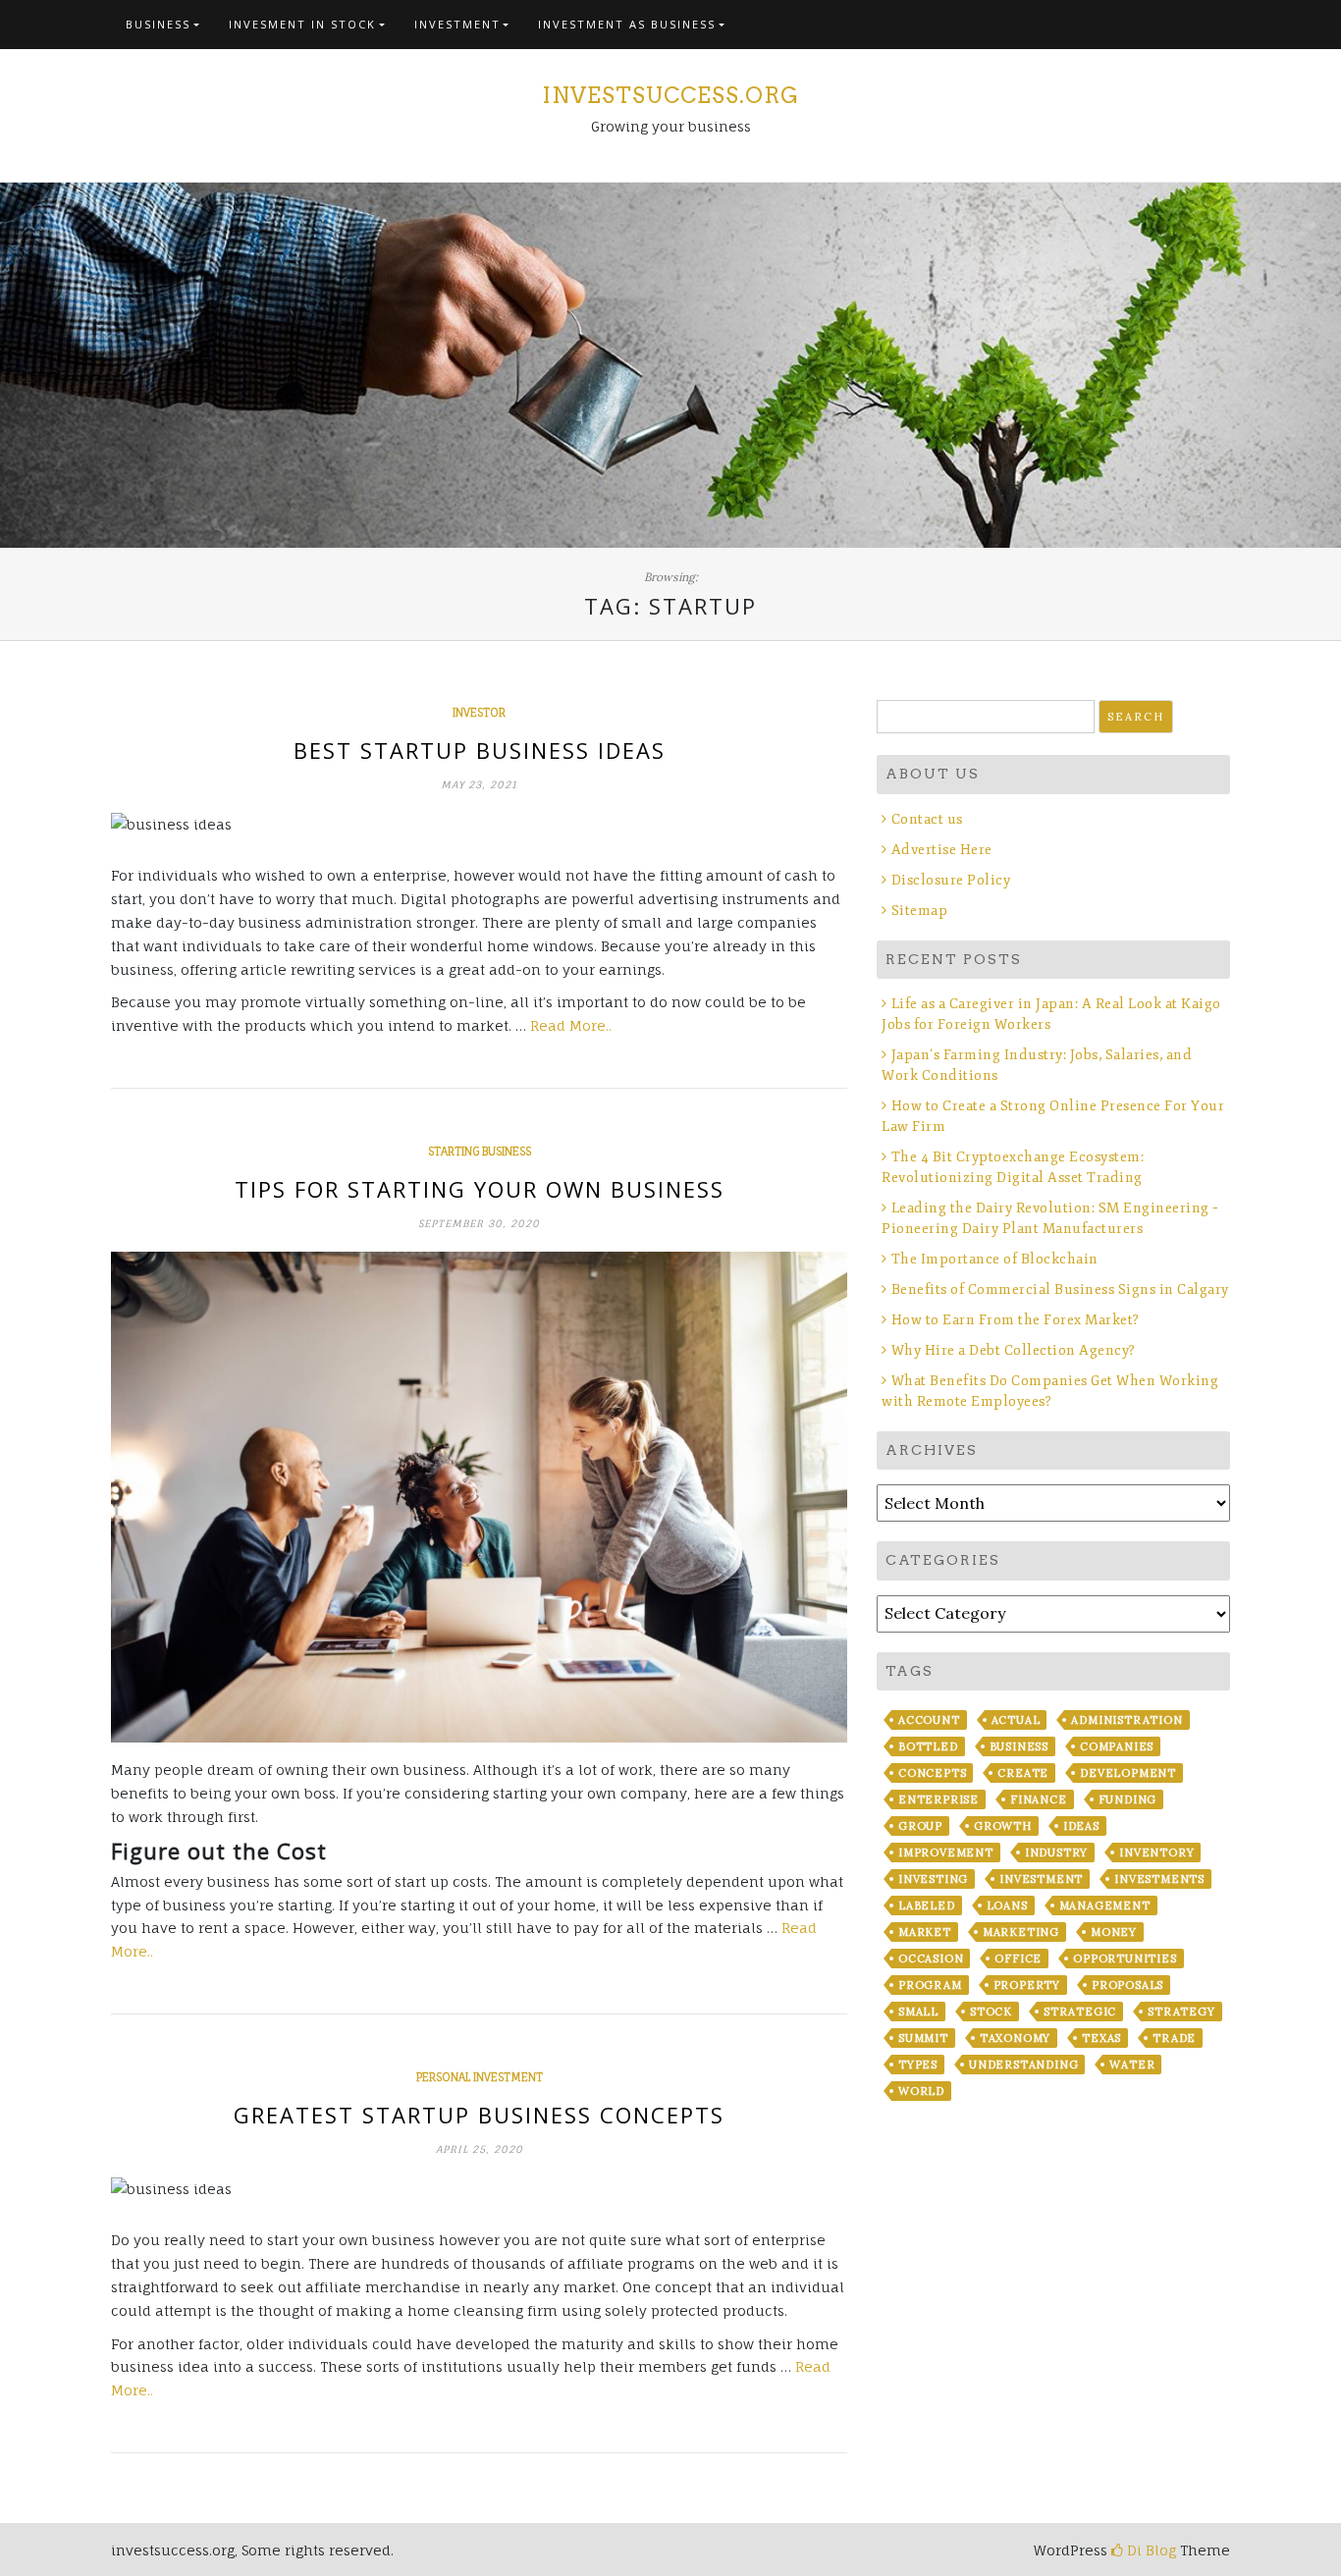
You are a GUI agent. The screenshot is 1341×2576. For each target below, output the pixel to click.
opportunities (1125, 1959)
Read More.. (571, 1025)
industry (1056, 1852)
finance (1039, 1799)
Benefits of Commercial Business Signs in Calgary (1060, 1289)
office (1018, 1959)
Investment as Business (627, 24)
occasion (931, 1959)
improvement (946, 1852)
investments (1159, 1879)
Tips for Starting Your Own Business (480, 1189)
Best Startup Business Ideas (480, 750)
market (925, 1932)
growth (1003, 1826)
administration (1126, 1720)
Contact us (927, 819)
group (920, 1826)
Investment (457, 24)
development (1128, 1773)
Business (158, 24)
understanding (1023, 2065)
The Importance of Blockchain (995, 1259)
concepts (932, 1773)
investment (1041, 1879)
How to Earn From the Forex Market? (1016, 1320)
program (930, 1985)
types (918, 2065)
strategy (1181, 2012)
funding (1128, 1799)
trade (1174, 2038)
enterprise (939, 1799)
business (1019, 1746)
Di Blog (1150, 2550)
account (929, 1720)
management (1105, 1905)
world (921, 2091)
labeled (927, 1905)
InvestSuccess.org (670, 95)
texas (1101, 2038)
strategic (1080, 2012)
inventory (1156, 1852)
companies (1117, 1746)
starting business (480, 1152)
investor (479, 713)
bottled (928, 1746)
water (1132, 2065)
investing (933, 1879)
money (1114, 1932)
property (1027, 1985)
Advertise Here (942, 850)
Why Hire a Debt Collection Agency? (1014, 1350)
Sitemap (919, 911)
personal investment (480, 2077)
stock (991, 2012)
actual (1016, 1720)
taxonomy (1015, 2038)
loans (1007, 1905)
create (1023, 1773)
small (918, 2012)
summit (923, 2038)
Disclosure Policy (951, 880)
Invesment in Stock (302, 24)
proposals (1127, 1985)
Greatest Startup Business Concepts (479, 2115)
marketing (1021, 1932)
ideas (1081, 1826)
